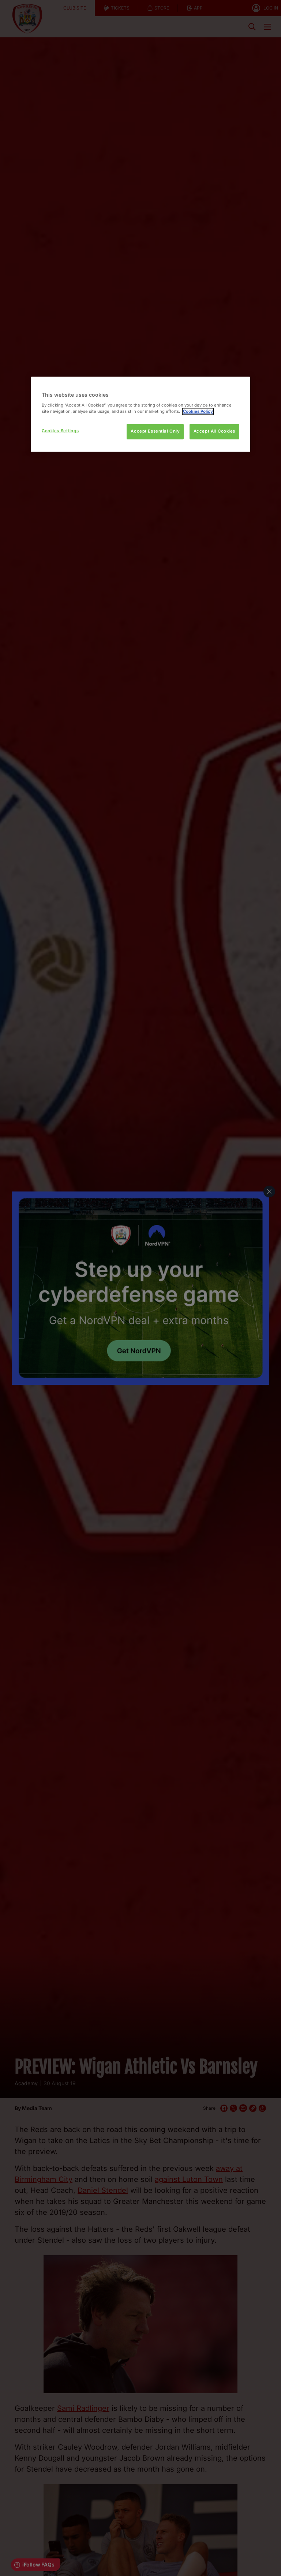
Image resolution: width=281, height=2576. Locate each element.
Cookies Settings (60, 431)
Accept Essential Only (155, 431)
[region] (140, 414)
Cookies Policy (198, 411)
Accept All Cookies (214, 431)
